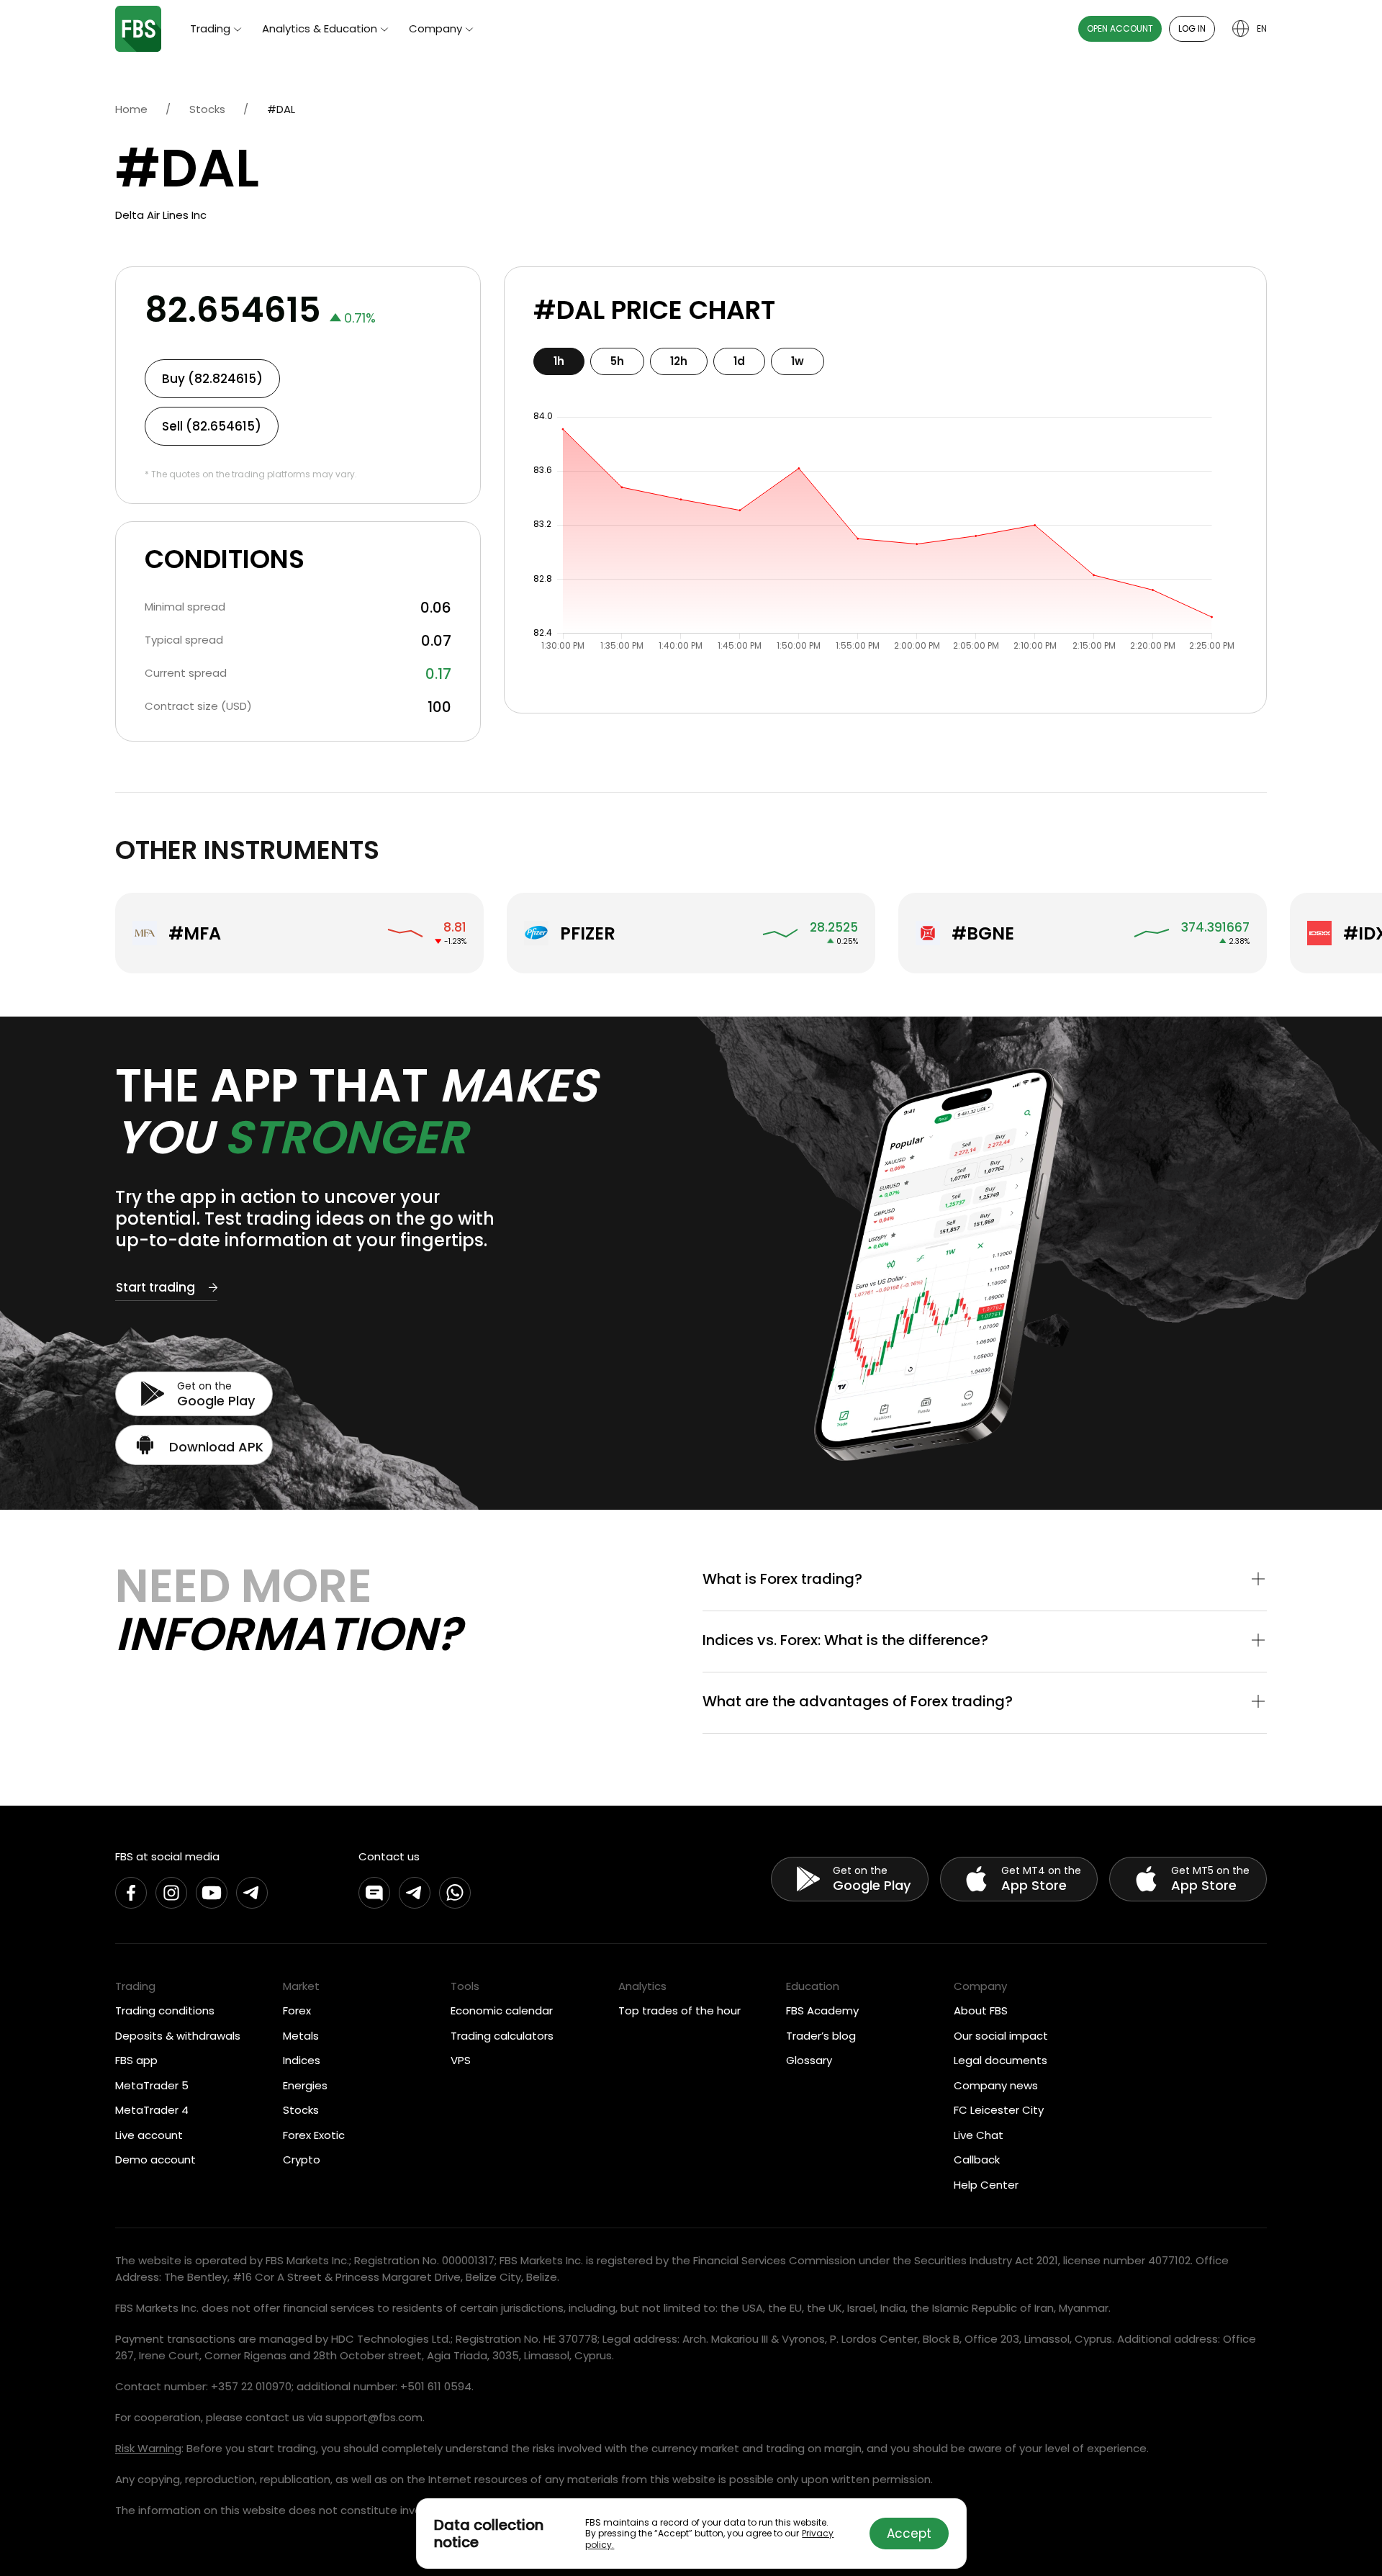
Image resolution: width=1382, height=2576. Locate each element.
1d (739, 361)
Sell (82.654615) (212, 426)
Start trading (155, 1287)
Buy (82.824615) (212, 379)
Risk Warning (148, 2448)
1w (798, 361)
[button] (985, 1580)
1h (559, 361)
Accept (909, 2534)
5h (617, 361)
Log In (1192, 28)
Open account (1120, 28)
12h (679, 361)
